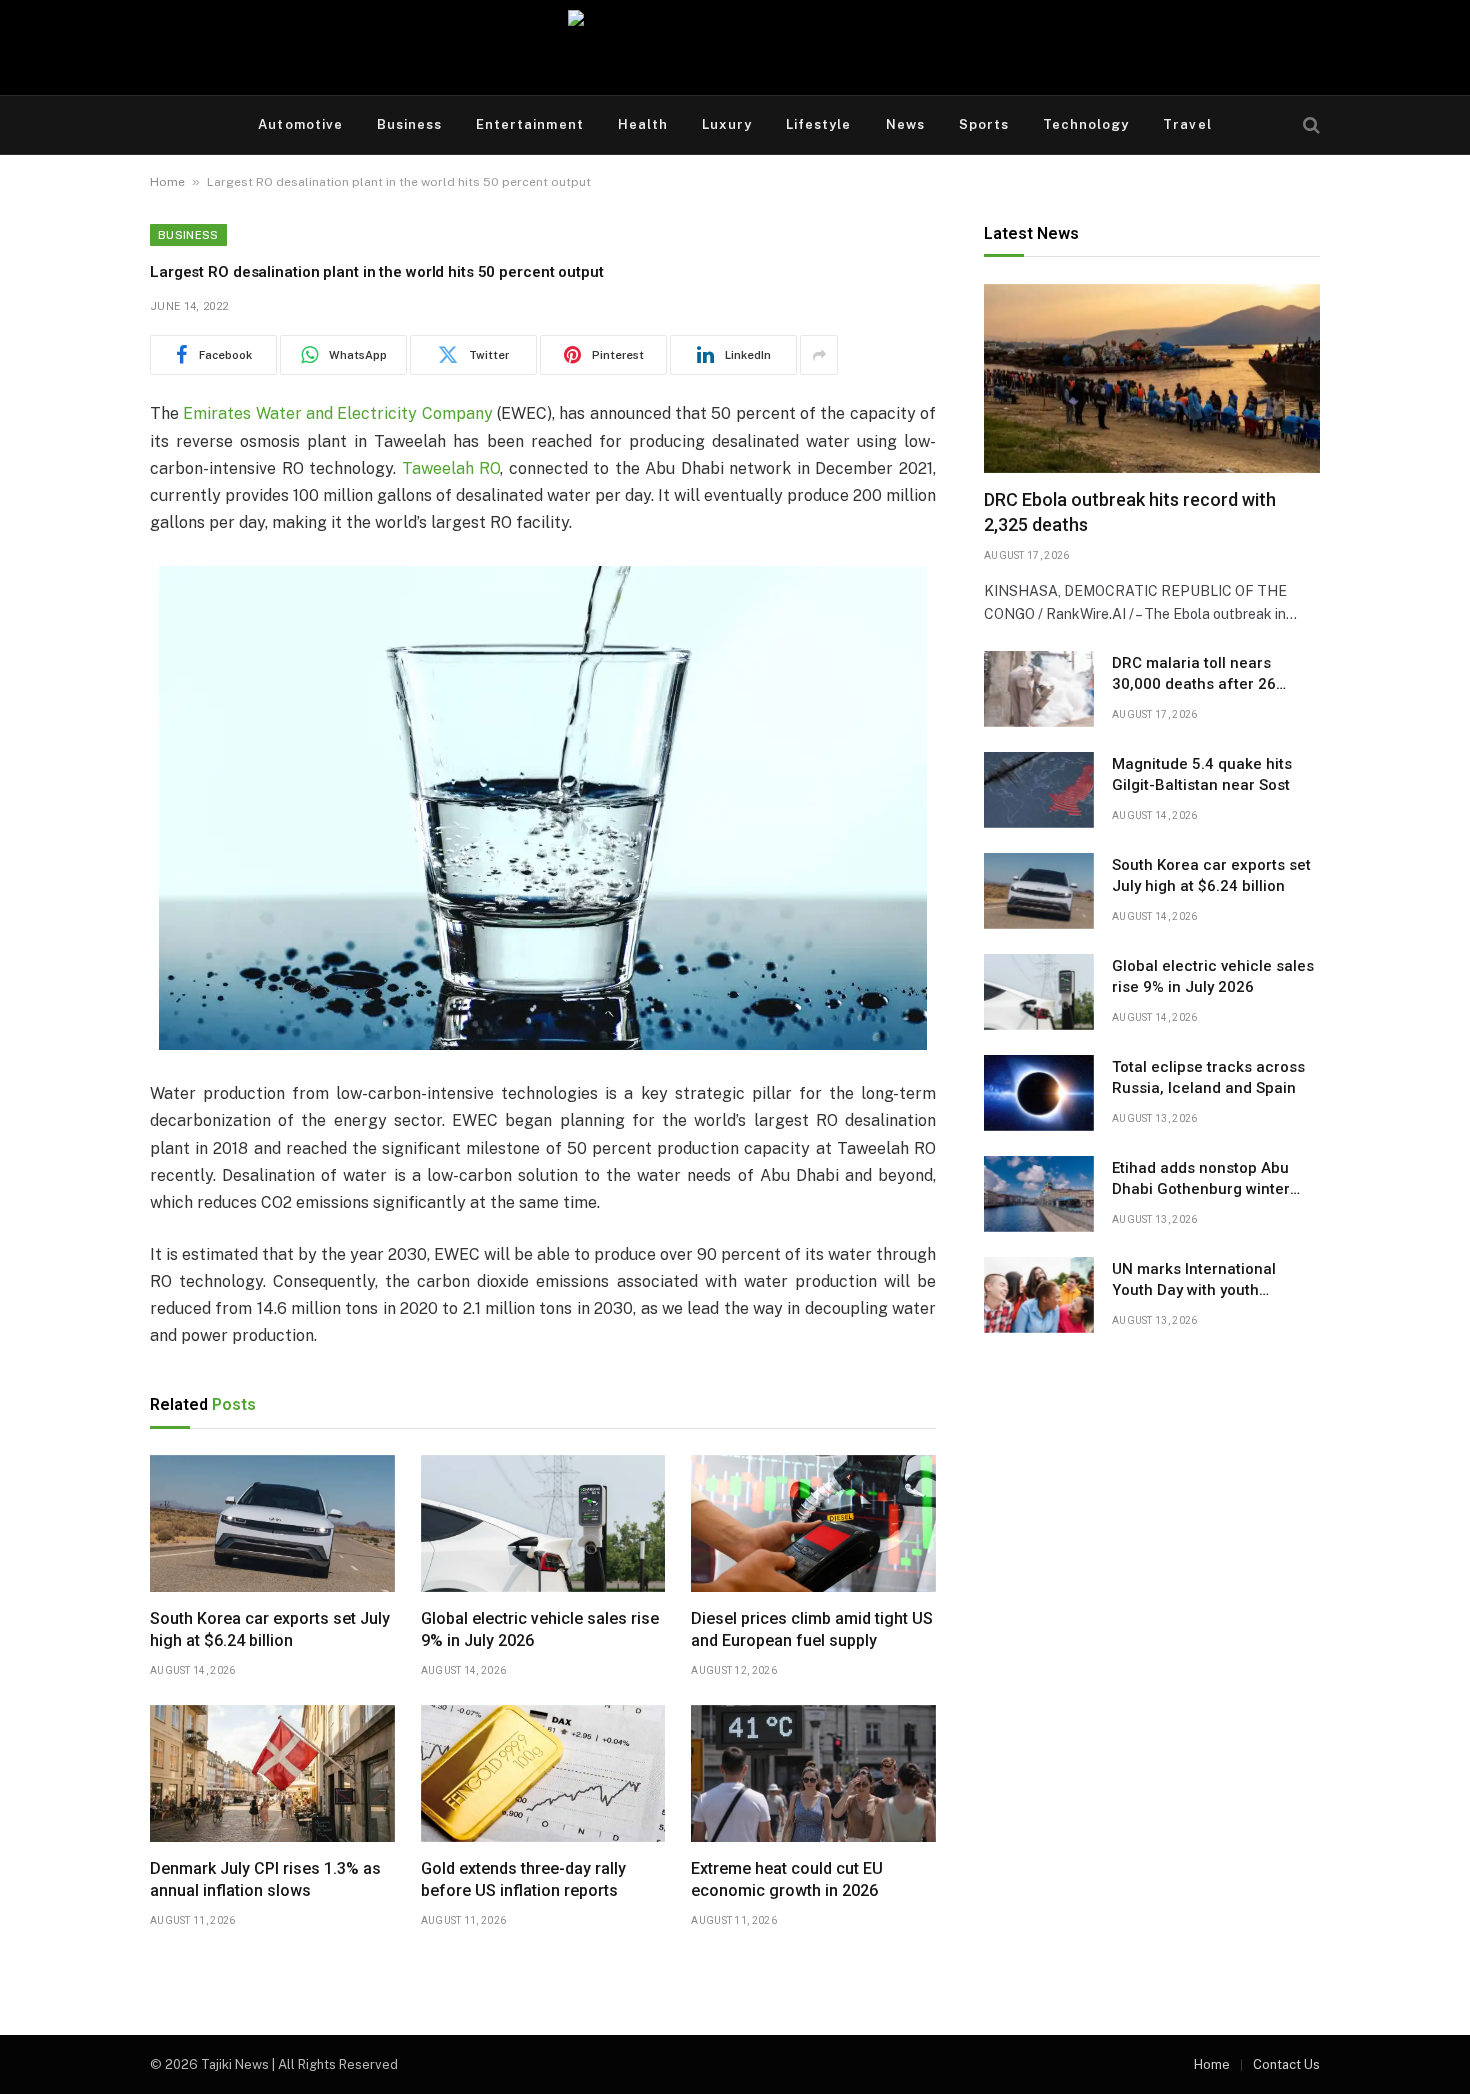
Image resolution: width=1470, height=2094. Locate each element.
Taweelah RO (451, 468)
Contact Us (1286, 2064)
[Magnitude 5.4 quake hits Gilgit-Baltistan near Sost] (1039, 790)
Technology (1086, 124)
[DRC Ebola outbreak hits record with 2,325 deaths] (1152, 378)
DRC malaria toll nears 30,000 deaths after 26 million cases (1194, 675)
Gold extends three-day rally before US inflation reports (523, 1879)
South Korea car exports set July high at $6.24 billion (270, 1629)
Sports (984, 124)
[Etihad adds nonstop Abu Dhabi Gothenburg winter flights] (1039, 1194)
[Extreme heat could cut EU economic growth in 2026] (813, 1774)
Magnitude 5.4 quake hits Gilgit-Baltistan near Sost (1202, 774)
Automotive (300, 124)
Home (167, 182)
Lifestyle (818, 124)
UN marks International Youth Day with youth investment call (1194, 1281)
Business (409, 124)
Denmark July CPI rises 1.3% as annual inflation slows (265, 1879)
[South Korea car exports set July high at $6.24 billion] (272, 1524)
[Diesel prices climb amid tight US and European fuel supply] (813, 1524)
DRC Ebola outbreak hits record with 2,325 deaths (1130, 512)
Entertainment (530, 124)
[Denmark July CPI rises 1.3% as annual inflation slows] (272, 1774)
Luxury (727, 124)
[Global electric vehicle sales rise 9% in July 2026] (543, 1524)
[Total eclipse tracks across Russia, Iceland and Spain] (1039, 1093)
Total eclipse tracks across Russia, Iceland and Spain (1208, 1077)
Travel (1187, 124)
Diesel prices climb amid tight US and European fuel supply (812, 1629)
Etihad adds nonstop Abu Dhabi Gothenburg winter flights (1201, 1180)
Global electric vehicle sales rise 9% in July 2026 (540, 1629)
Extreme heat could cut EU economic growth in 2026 (787, 1879)
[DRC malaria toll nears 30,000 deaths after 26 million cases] (1039, 689)
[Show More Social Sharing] (819, 355)
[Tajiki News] (735, 47)
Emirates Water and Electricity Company (337, 413)
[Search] (1309, 125)
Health (643, 124)
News (905, 124)
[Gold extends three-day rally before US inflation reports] (543, 1774)
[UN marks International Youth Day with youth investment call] (1039, 1295)
